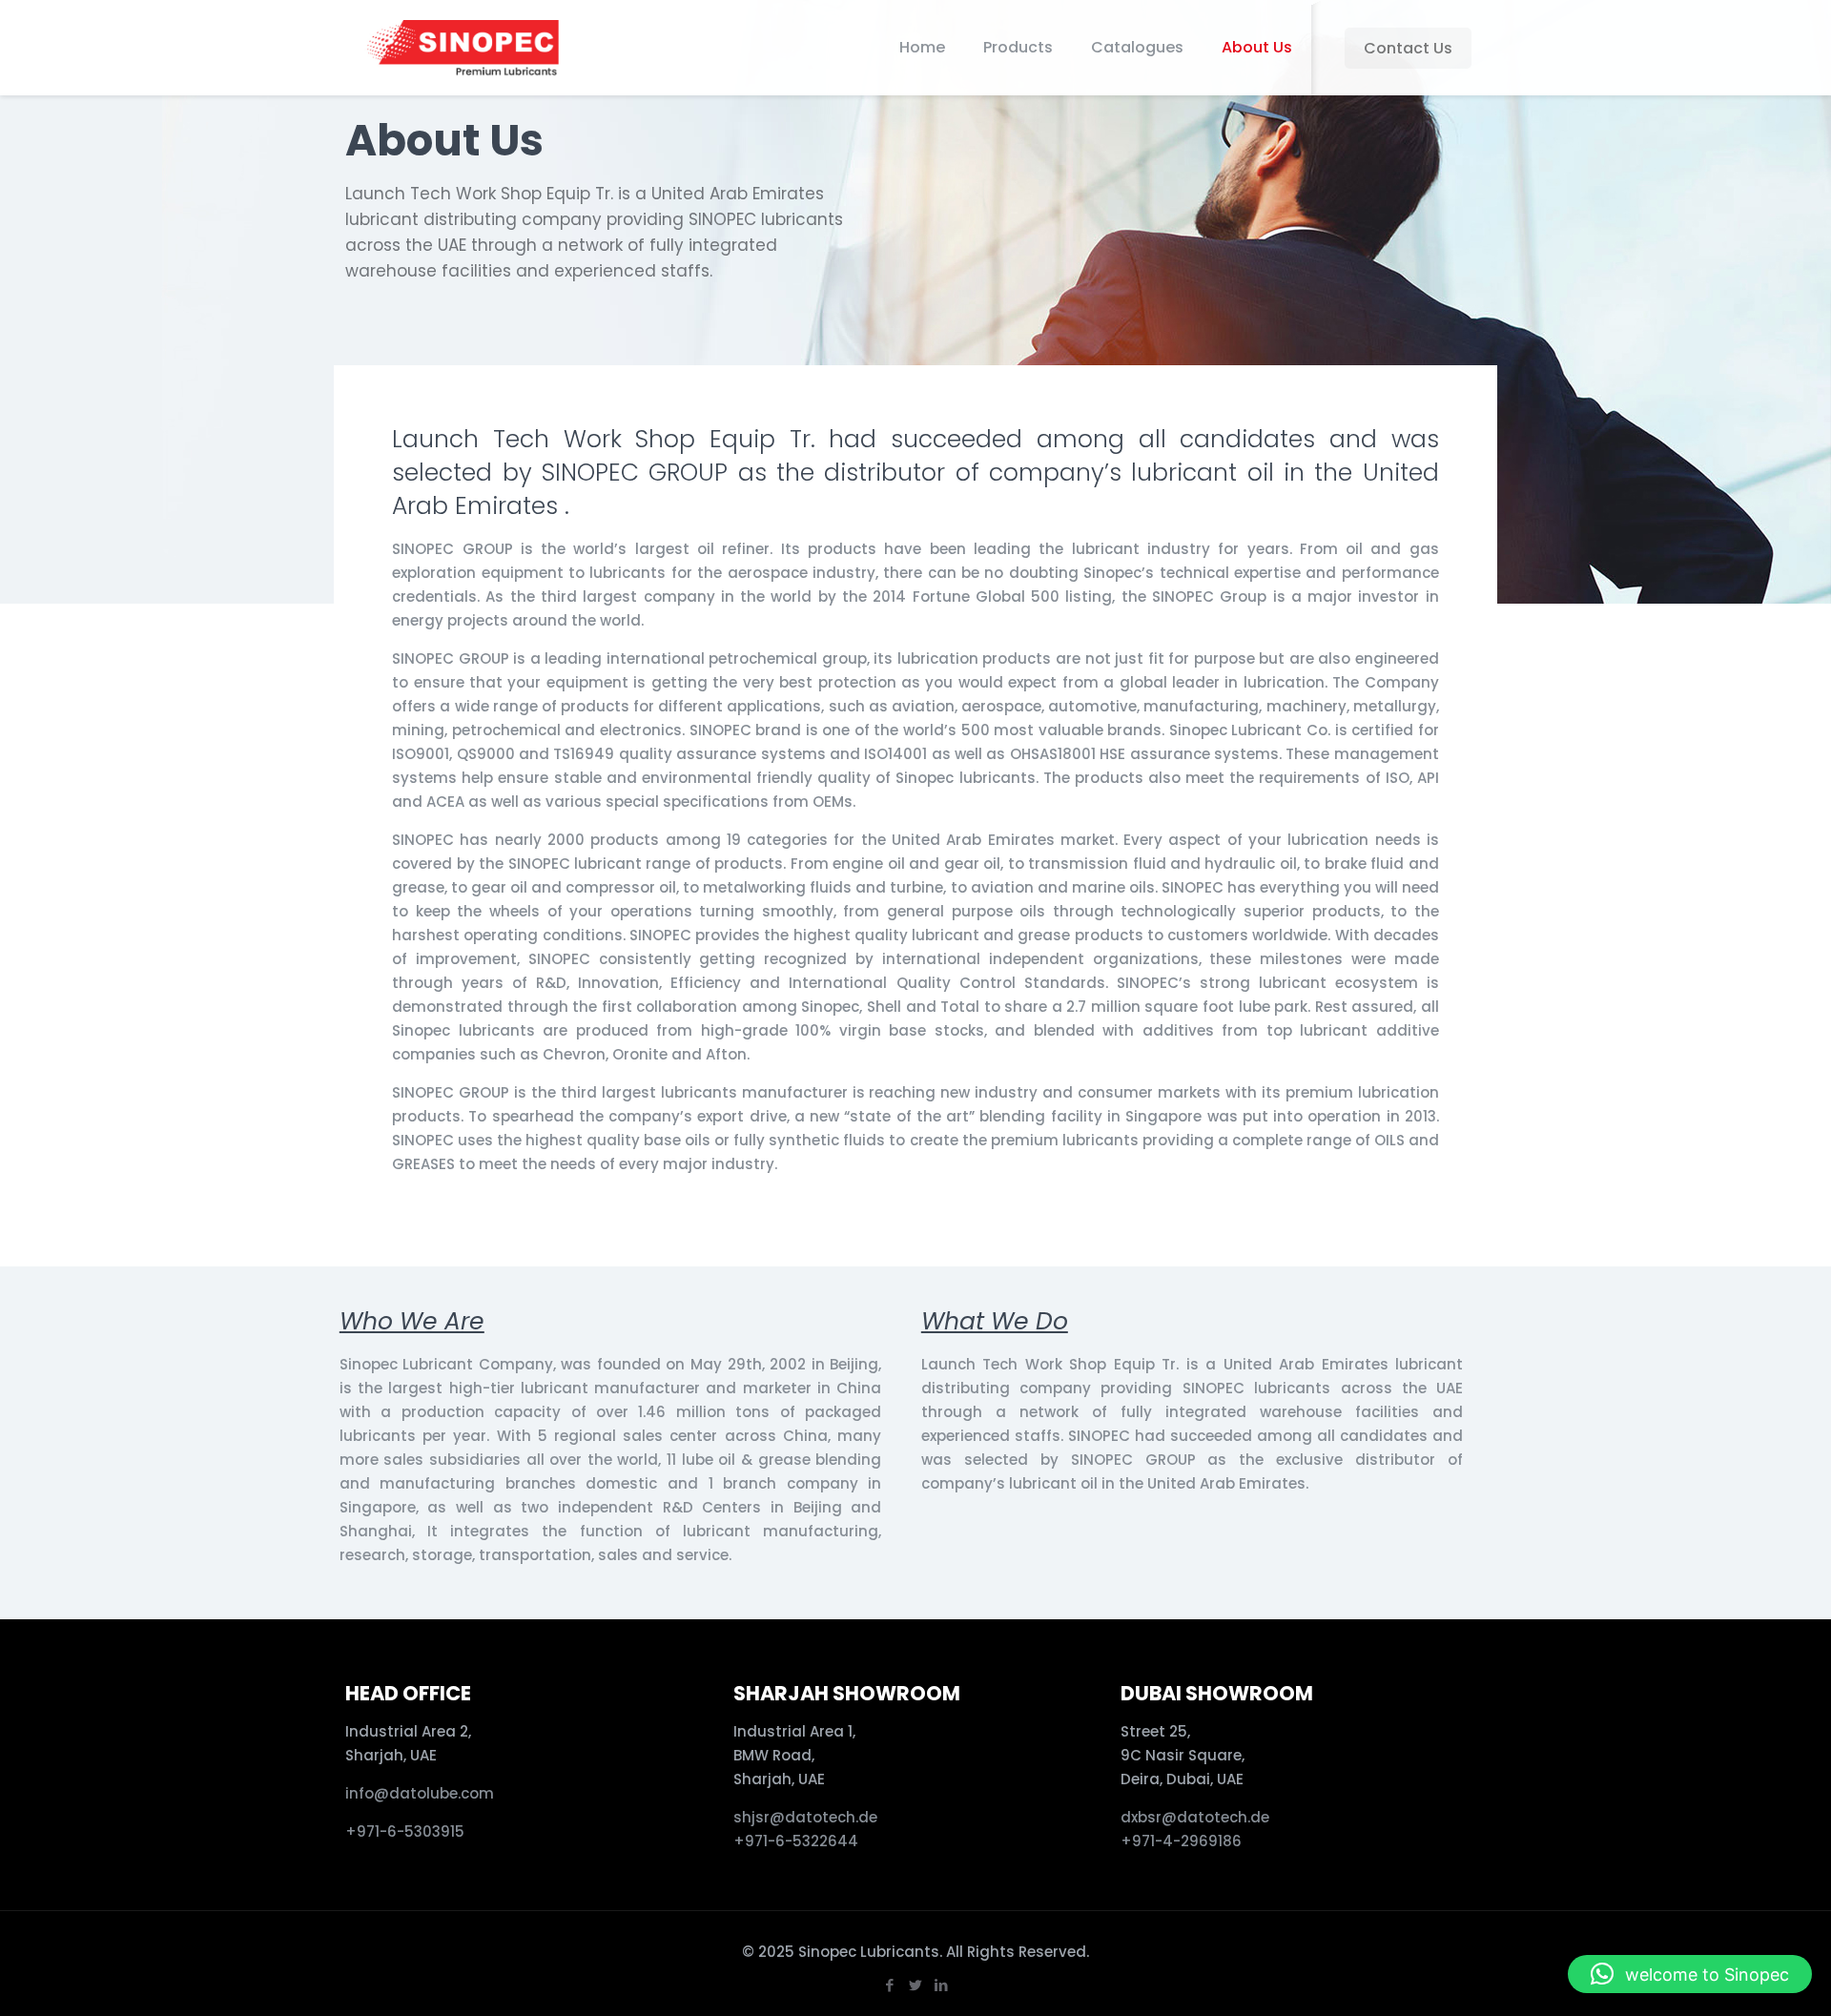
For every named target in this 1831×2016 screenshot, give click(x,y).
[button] (1690, 1974)
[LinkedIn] (941, 1985)
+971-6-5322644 (796, 1841)
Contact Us (1408, 48)
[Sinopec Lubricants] (461, 48)
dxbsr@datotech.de (1197, 1817)
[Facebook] (889, 1985)
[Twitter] (915, 1985)
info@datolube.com (420, 1793)
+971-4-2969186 (1181, 1841)
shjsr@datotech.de (805, 1817)
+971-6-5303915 (405, 1831)
